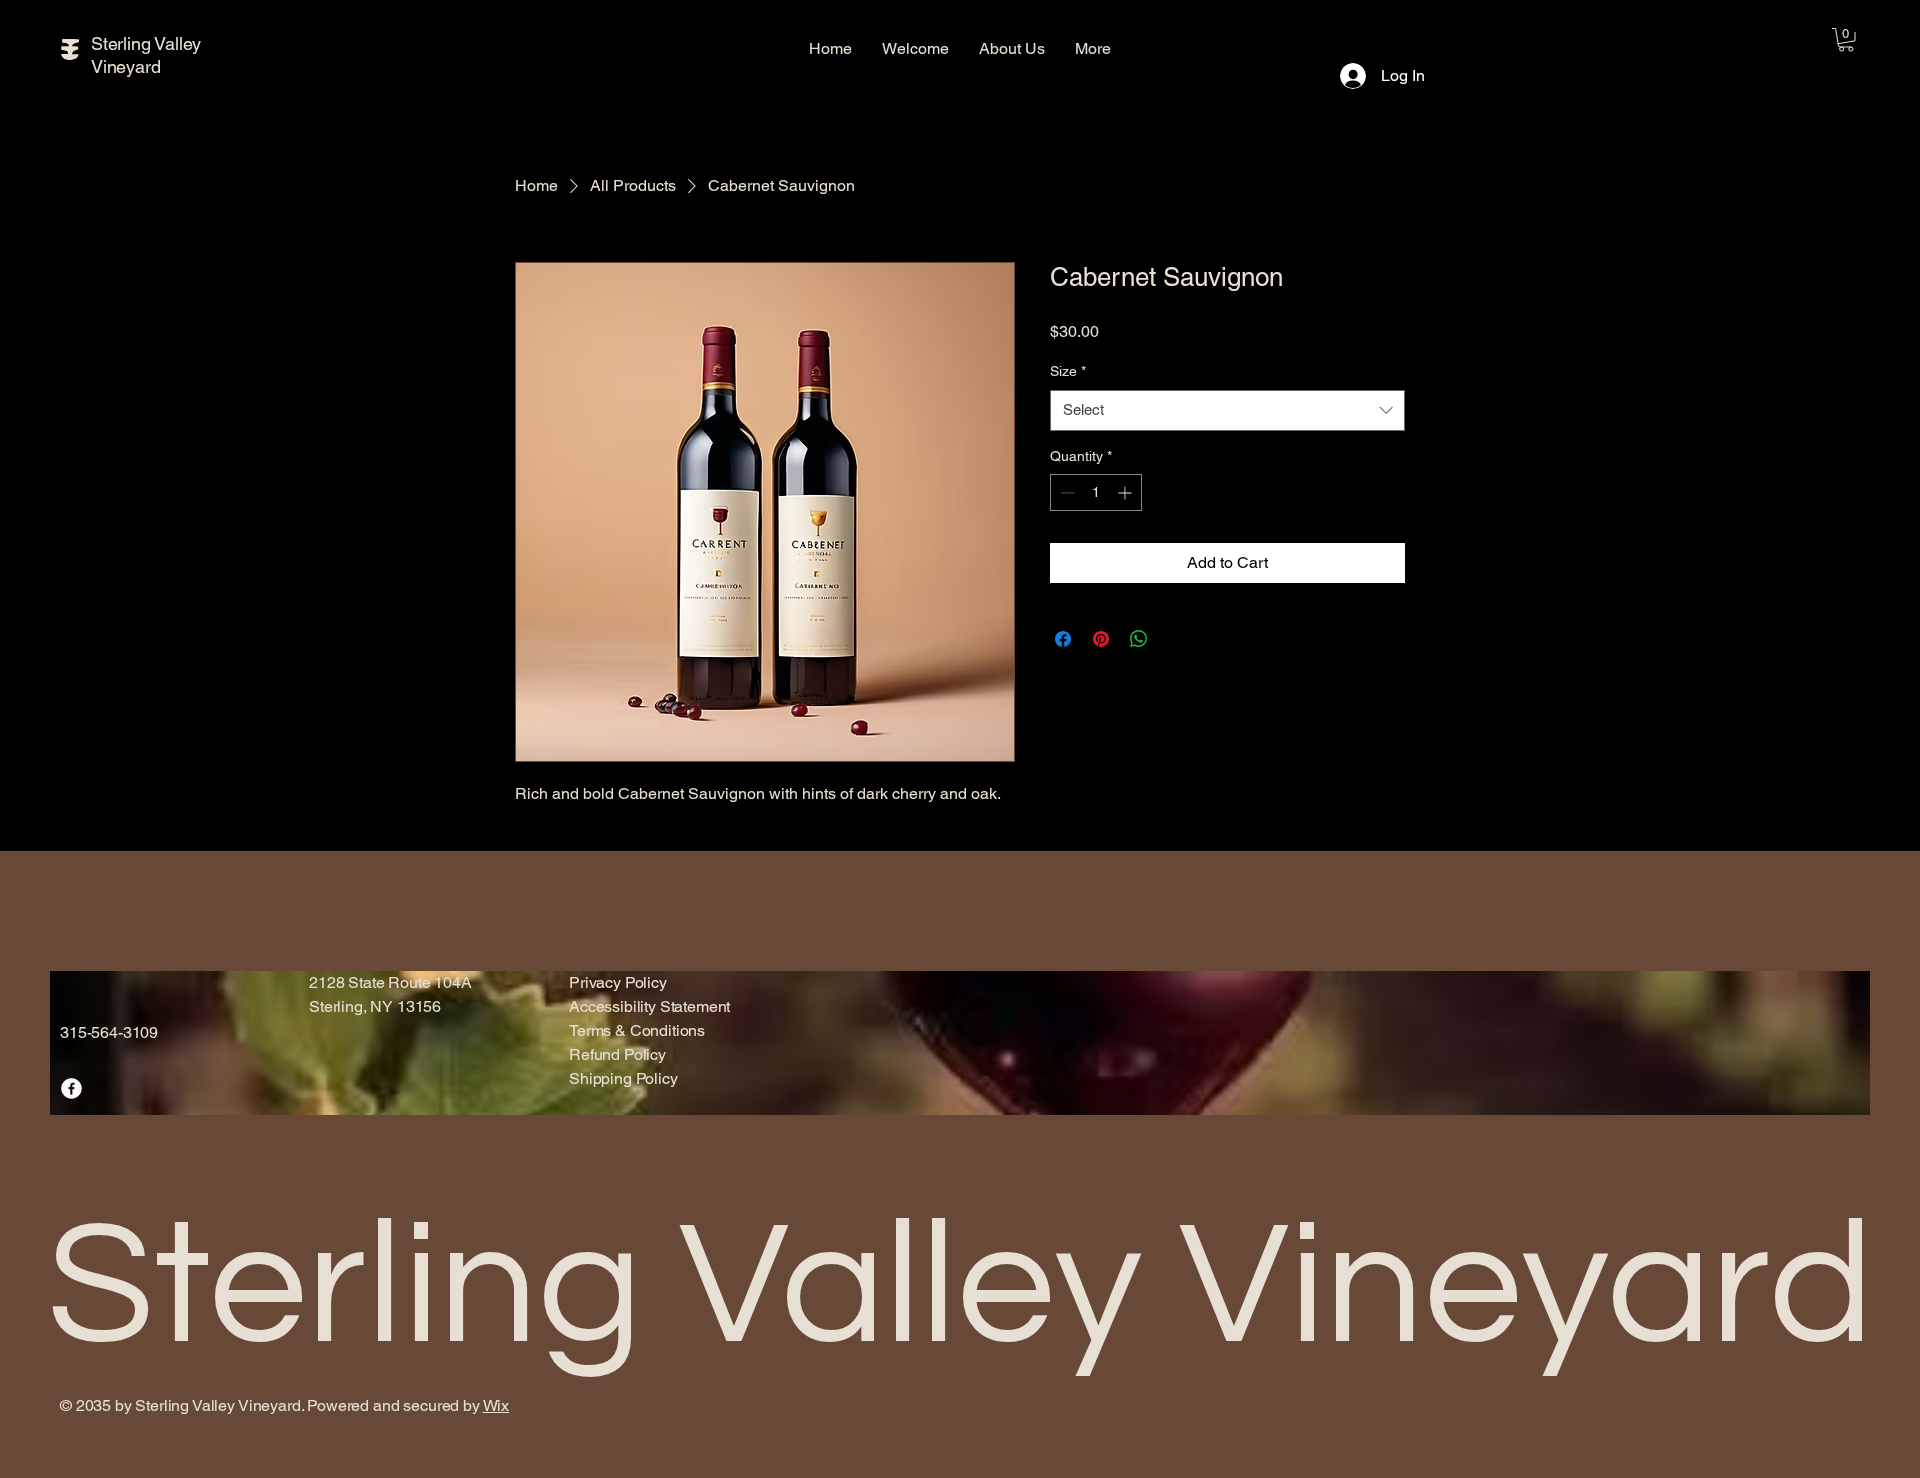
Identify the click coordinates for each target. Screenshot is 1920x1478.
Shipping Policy (623, 1078)
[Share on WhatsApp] (1139, 639)
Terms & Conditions (637, 1030)
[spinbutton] (1096, 492)
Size (1068, 371)
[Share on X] (1177, 639)
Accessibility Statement (649, 1006)
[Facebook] (71, 1088)
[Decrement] (1065, 492)
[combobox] (1227, 410)
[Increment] (1126, 492)
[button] (1846, 40)
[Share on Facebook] (1063, 639)
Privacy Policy (618, 982)
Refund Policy (617, 1054)
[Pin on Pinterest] (1101, 639)
